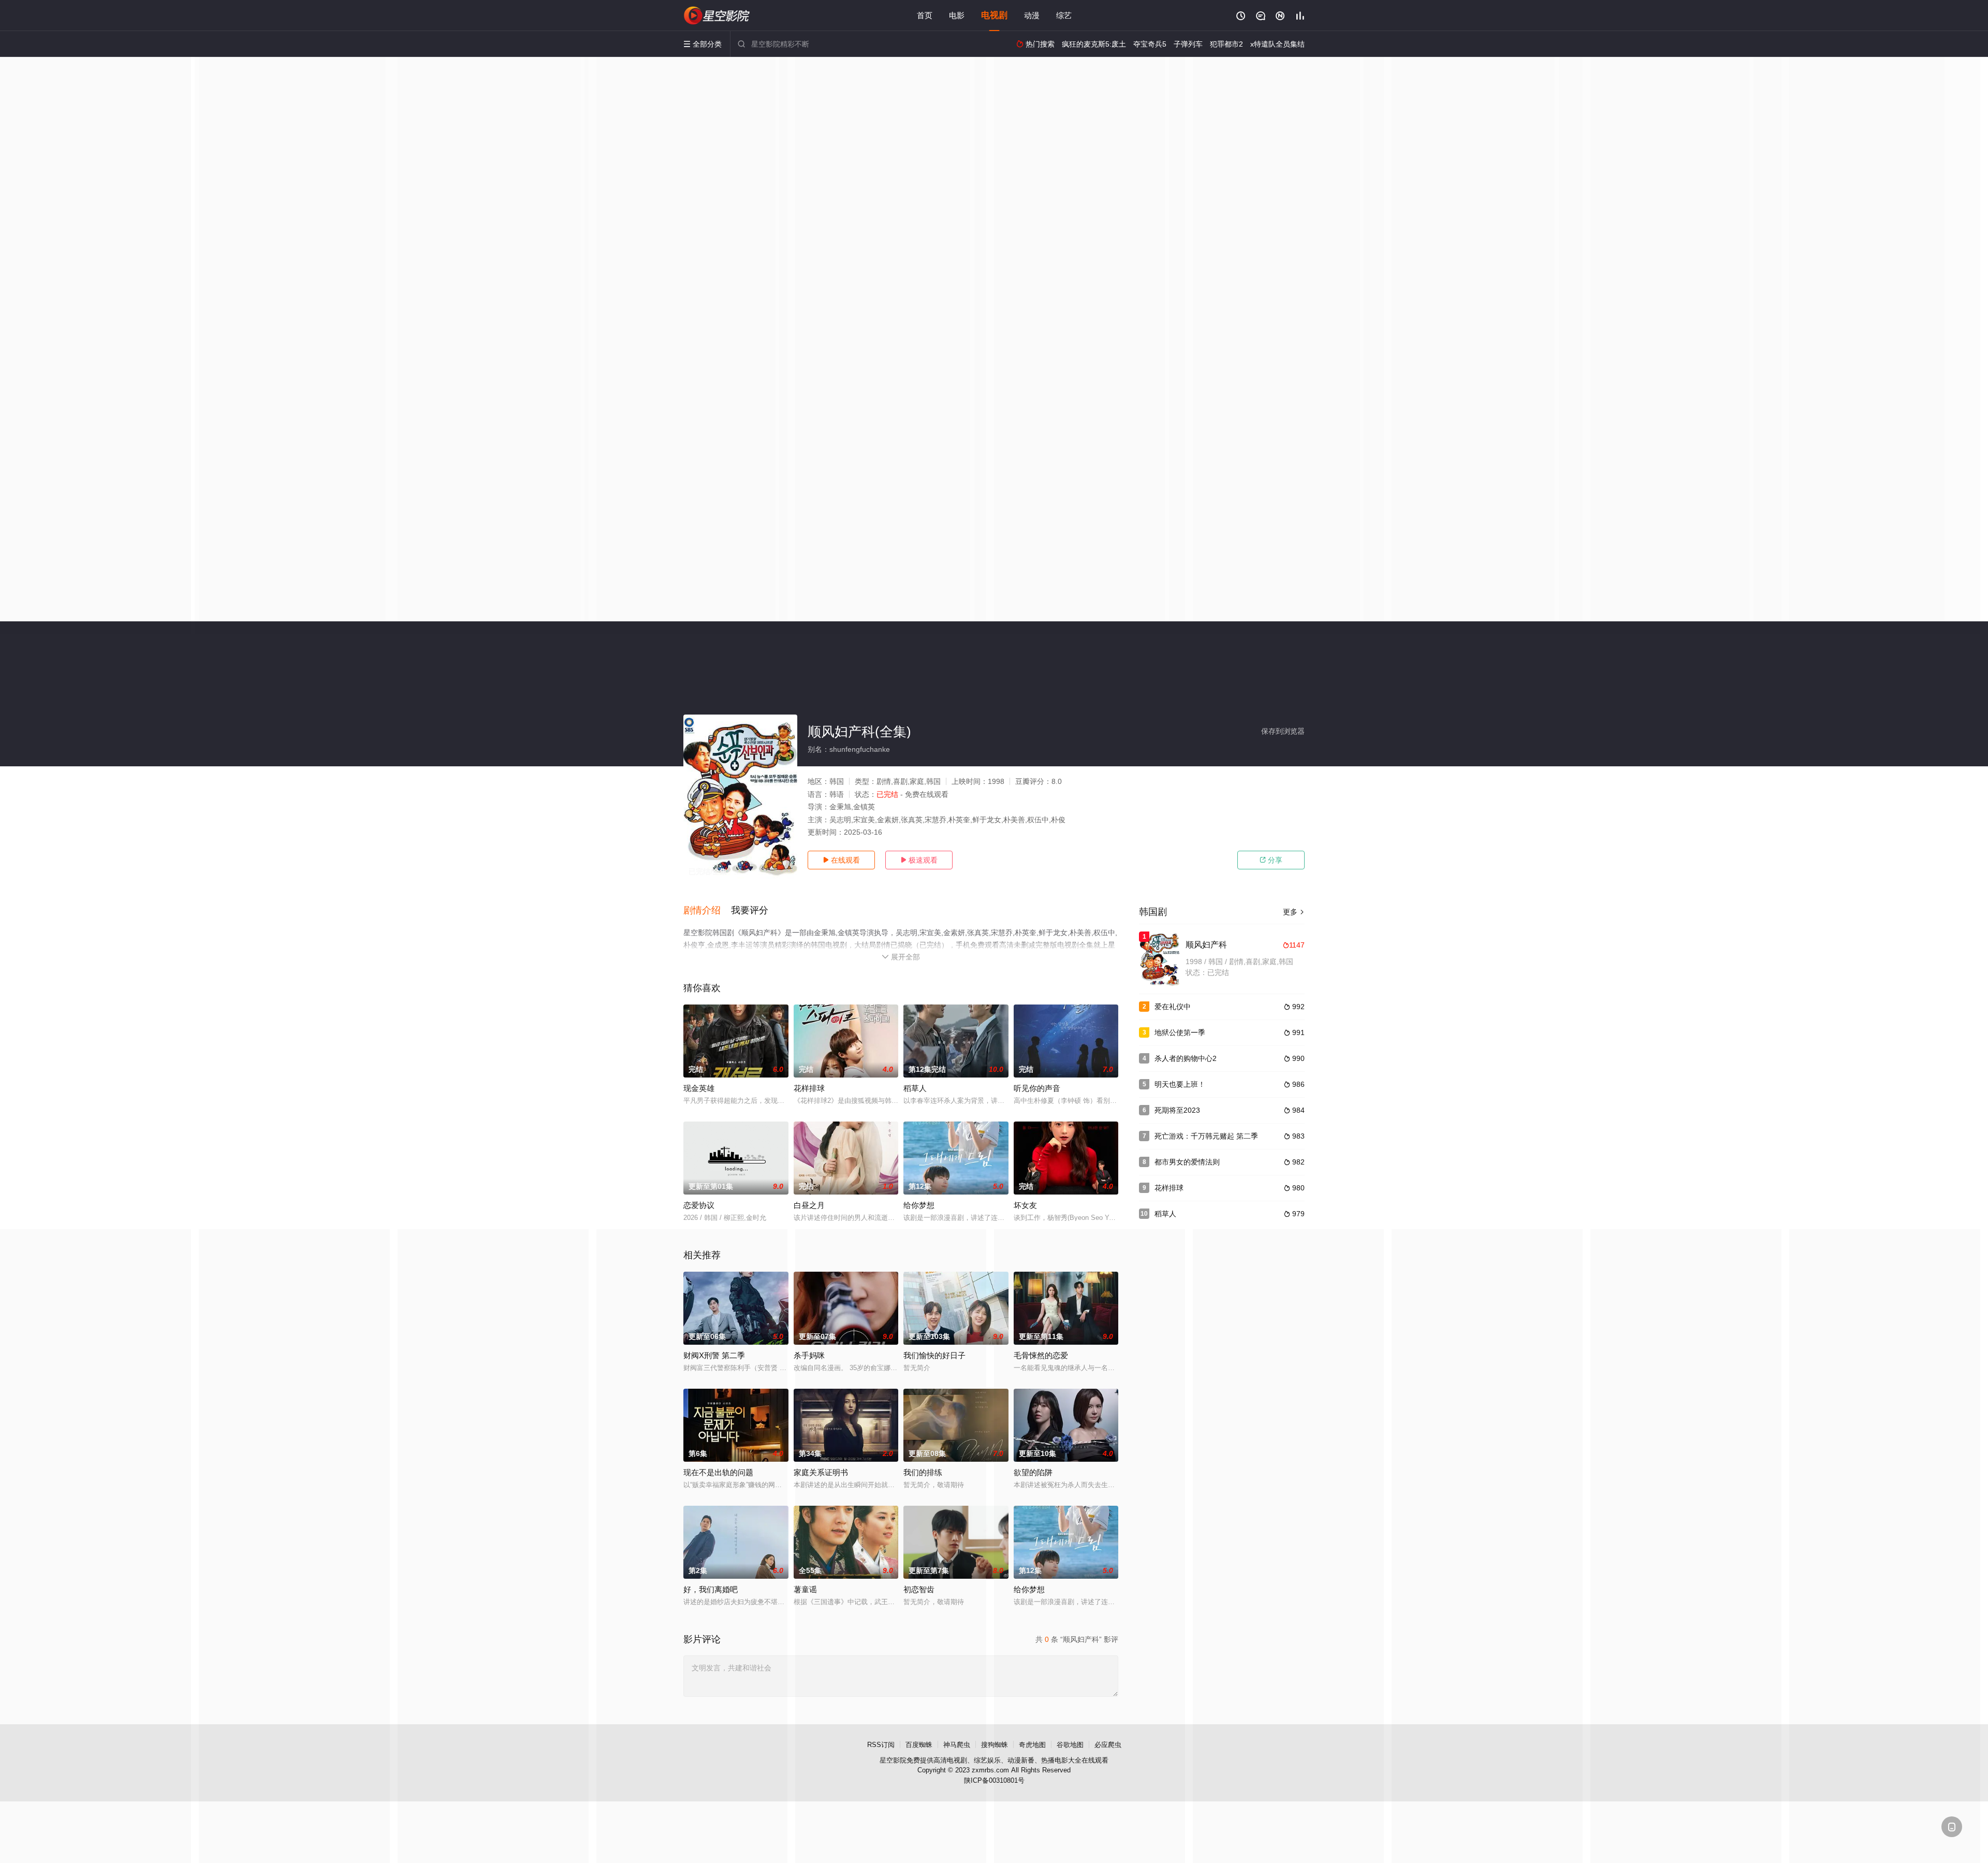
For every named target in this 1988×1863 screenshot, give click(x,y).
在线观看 (841, 860)
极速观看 (919, 860)
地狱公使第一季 (1180, 1032)
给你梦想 (919, 1205)
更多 (1294, 912)
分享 (1271, 860)
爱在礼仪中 (1173, 1007)
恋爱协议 (699, 1205)
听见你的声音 (1037, 1088)
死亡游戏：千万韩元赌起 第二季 (1206, 1136)
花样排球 (809, 1088)
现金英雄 (699, 1088)
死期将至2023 (1177, 1110)
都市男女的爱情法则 (1187, 1162)
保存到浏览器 (1283, 731)
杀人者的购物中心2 (1186, 1058)
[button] (707, 911)
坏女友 (1025, 1205)
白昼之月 (809, 1205)
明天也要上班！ (1180, 1084)
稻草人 (915, 1088)
